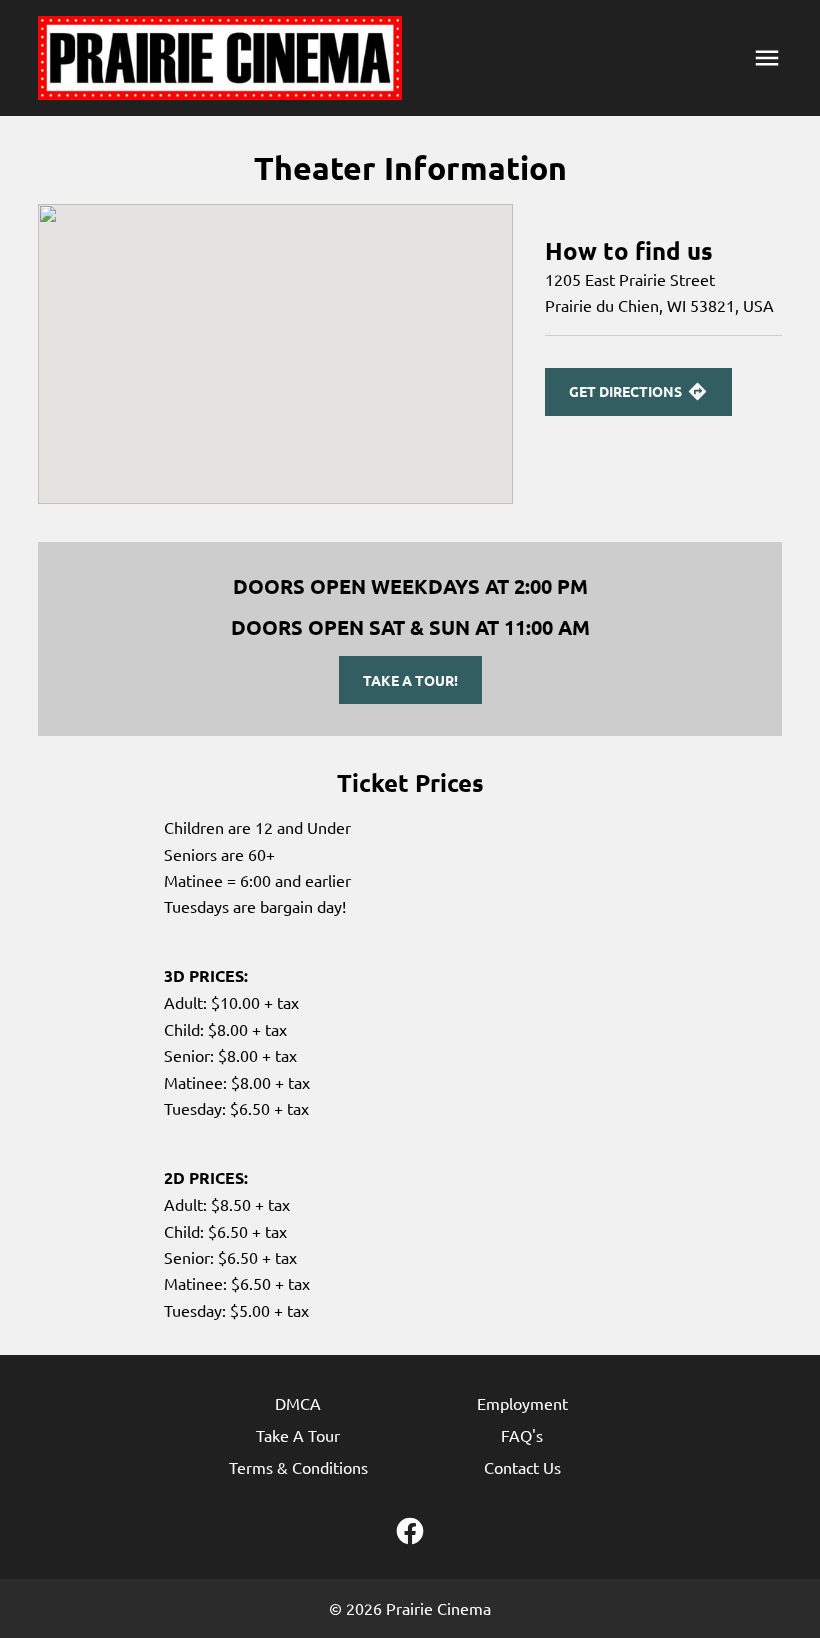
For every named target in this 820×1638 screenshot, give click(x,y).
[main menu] (767, 58)
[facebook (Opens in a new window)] (410, 1531)
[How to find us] (275, 354)
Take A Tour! (410, 680)
